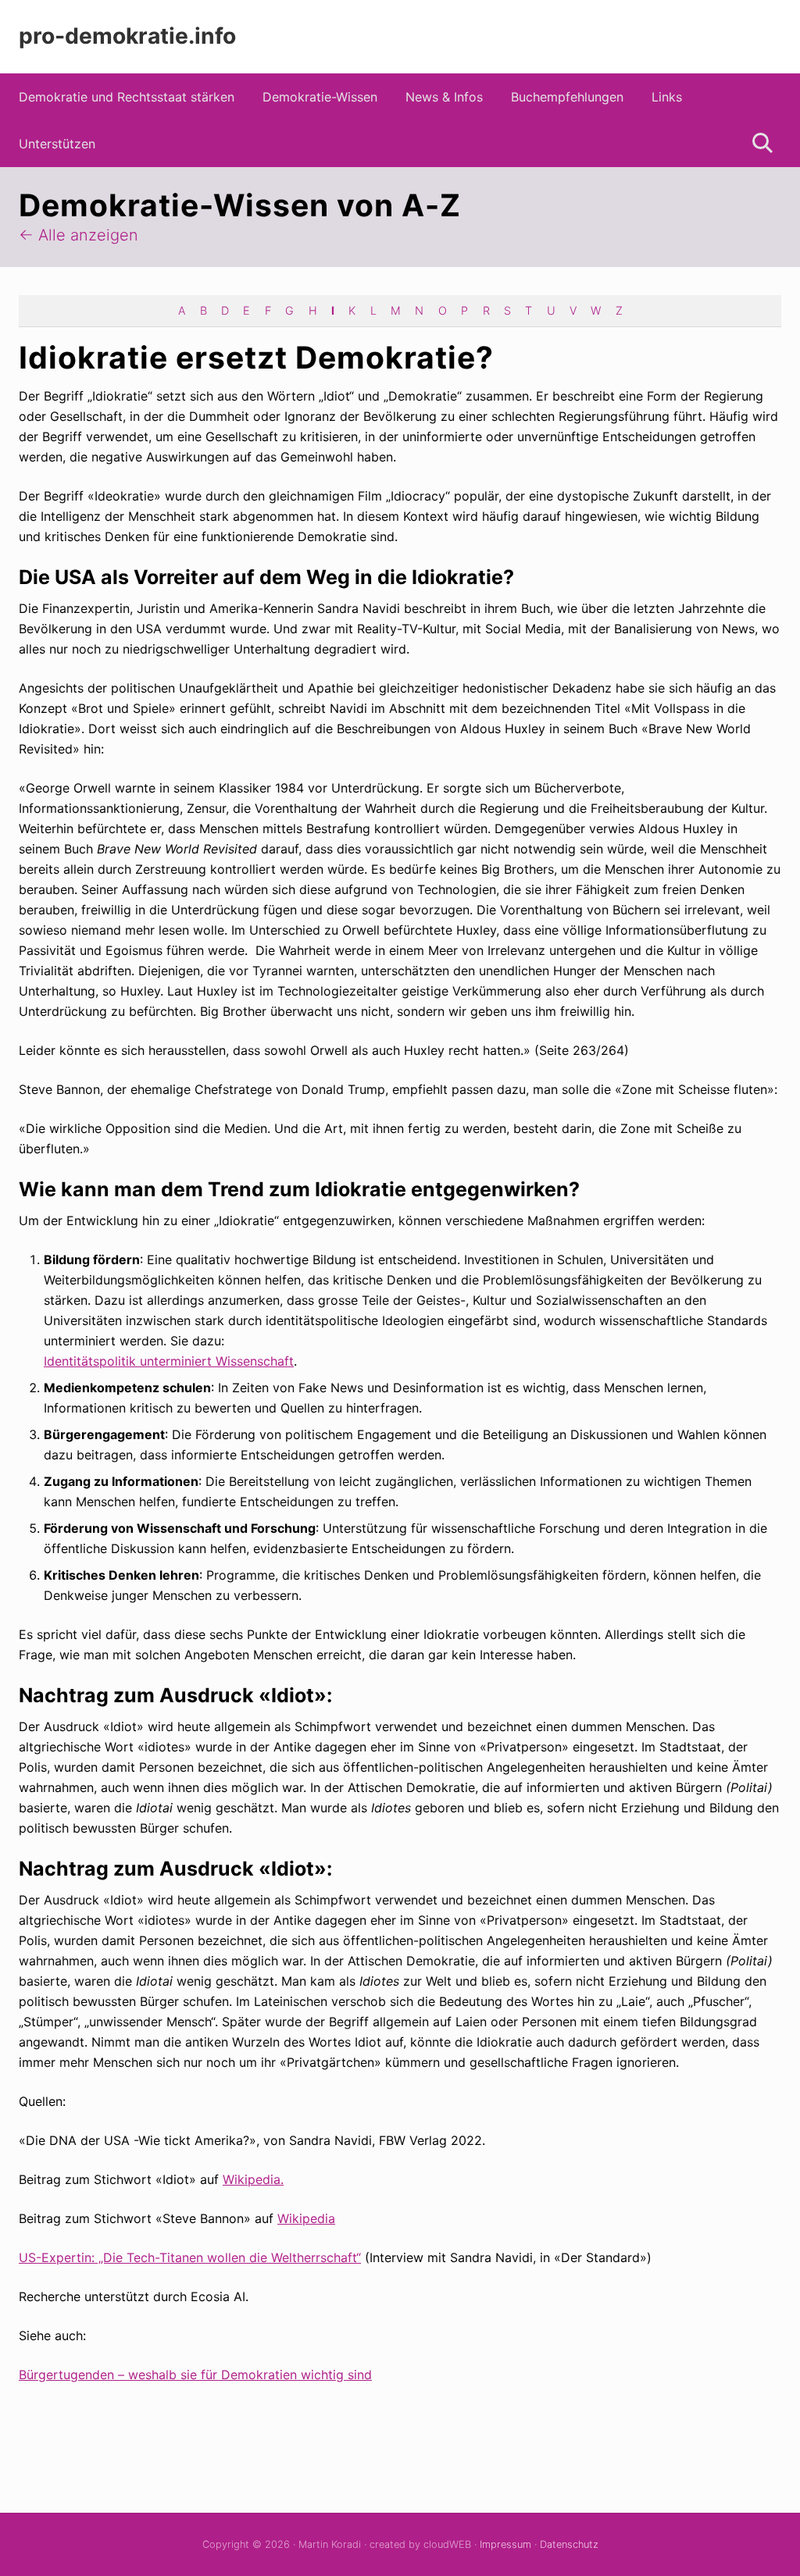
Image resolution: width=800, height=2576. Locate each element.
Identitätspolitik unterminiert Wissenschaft (169, 1361)
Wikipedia (306, 2218)
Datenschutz (569, 2544)
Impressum (505, 2544)
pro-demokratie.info (127, 36)
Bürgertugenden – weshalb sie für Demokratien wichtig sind (195, 2375)
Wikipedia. (253, 2179)
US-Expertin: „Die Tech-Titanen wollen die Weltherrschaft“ (190, 2257)
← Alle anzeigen (79, 235)
